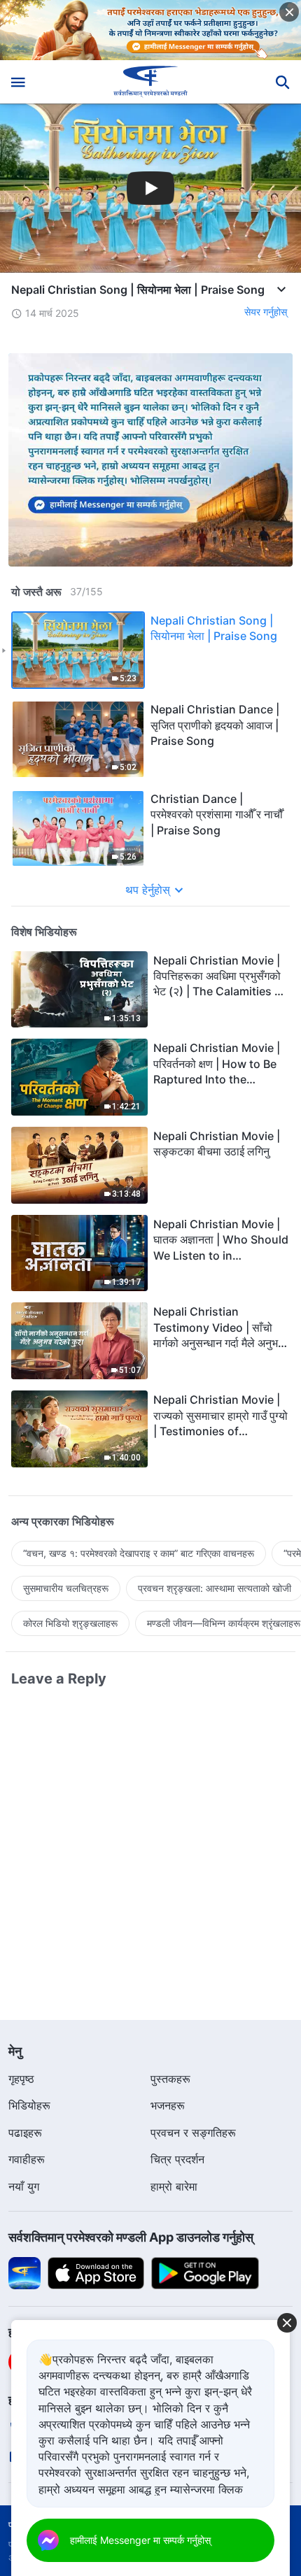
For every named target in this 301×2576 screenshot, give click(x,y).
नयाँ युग (24, 2186)
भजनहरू (168, 2105)
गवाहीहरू (27, 2159)
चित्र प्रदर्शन (177, 2159)
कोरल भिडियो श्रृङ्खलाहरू (70, 1623)
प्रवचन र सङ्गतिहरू (193, 2133)
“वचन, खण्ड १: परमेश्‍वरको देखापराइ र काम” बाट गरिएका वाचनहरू (139, 1553)
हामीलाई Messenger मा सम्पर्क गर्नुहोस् (140, 2540)
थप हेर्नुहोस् (148, 890)
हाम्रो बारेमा (174, 2186)
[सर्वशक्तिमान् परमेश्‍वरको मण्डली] (151, 82)
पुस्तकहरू (170, 2079)
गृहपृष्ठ (21, 2079)
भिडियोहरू (29, 2105)
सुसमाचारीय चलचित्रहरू (66, 1588)
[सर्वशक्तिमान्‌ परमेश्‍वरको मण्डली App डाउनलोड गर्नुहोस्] (24, 2272)
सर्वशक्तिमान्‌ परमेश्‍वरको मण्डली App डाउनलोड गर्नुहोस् (131, 2237)
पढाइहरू (25, 2133)
